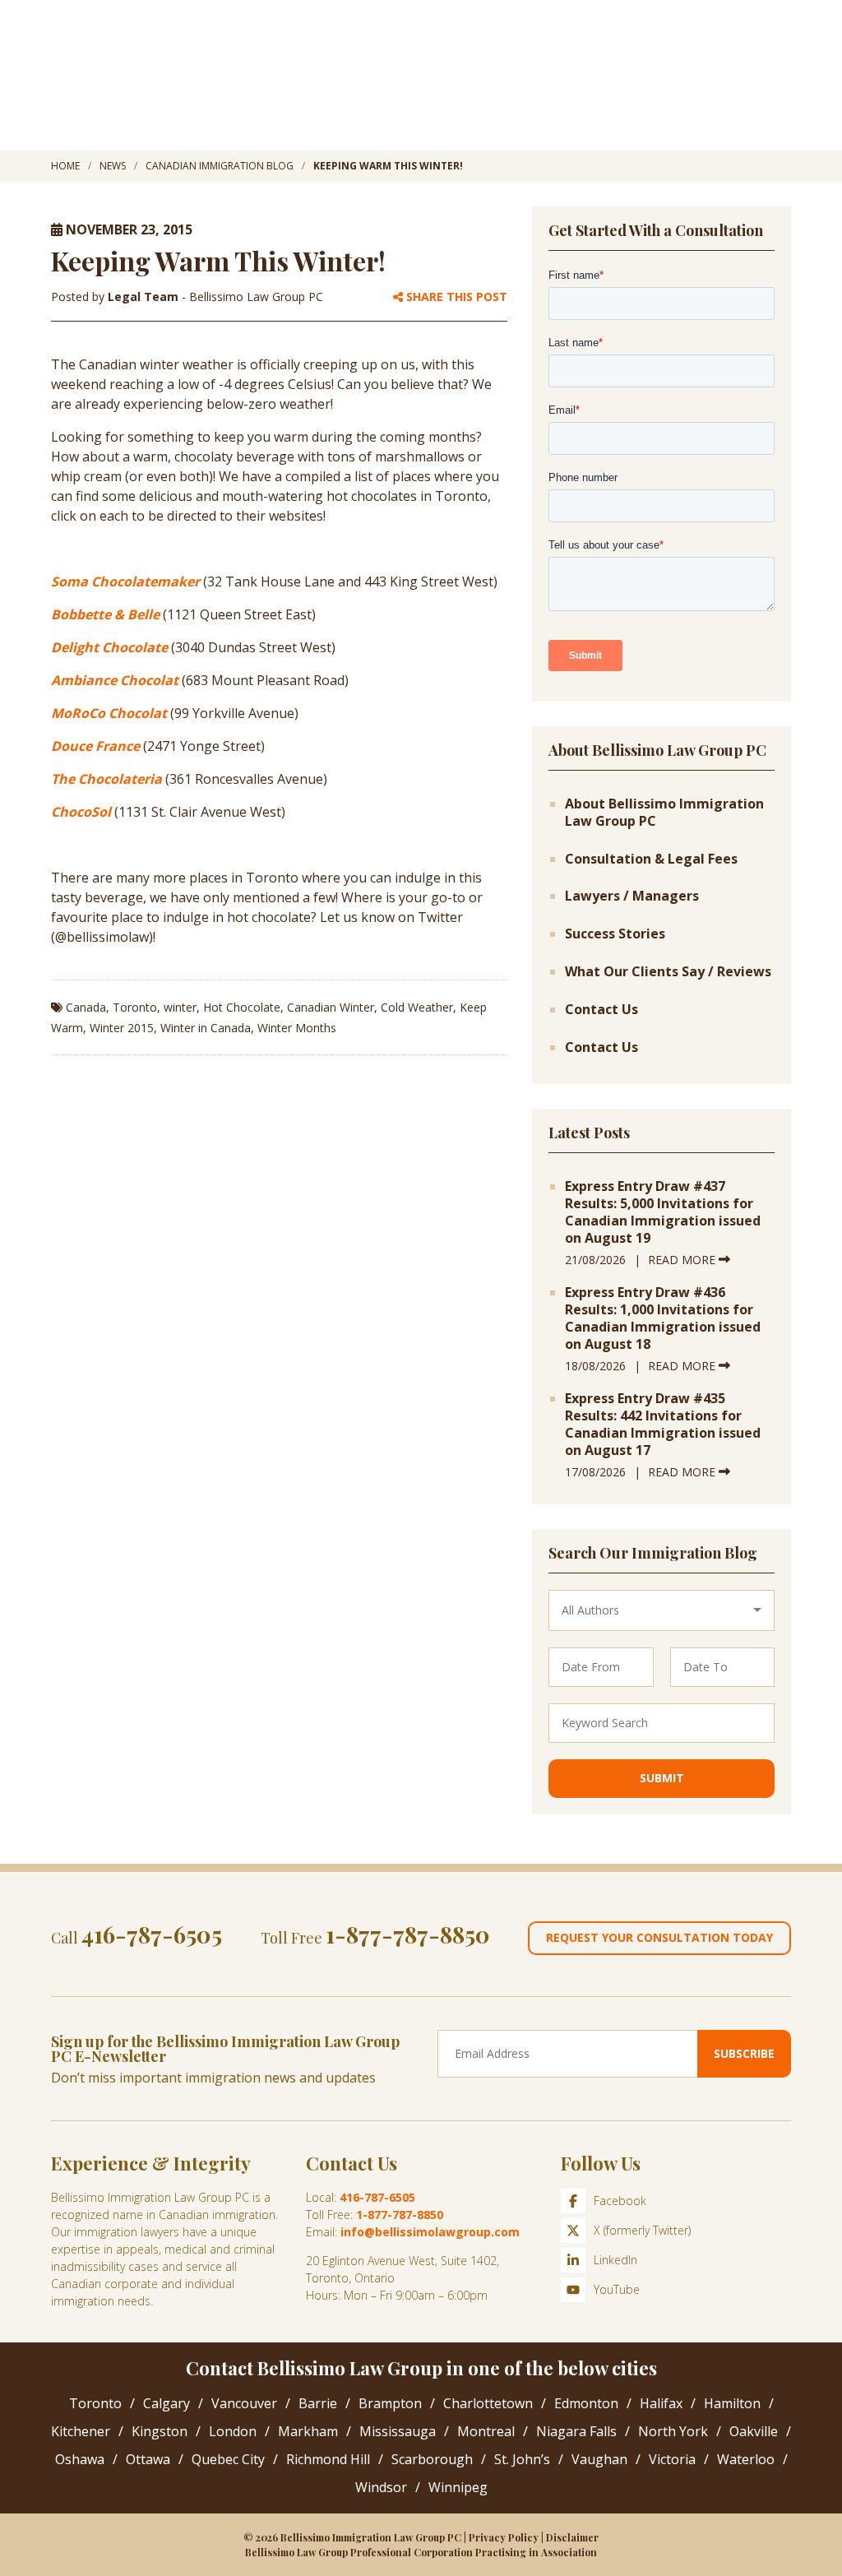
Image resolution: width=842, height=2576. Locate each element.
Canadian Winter (331, 1007)
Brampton (390, 2403)
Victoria (672, 2459)
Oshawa (80, 2459)
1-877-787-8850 (408, 1934)
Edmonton (586, 2403)
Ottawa (148, 2459)
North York (673, 2431)
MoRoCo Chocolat (109, 713)
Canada (86, 1007)
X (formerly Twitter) (642, 2230)
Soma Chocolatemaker (125, 581)
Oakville (754, 2431)
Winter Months (297, 1028)
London (233, 2431)
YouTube (617, 2289)
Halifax (661, 2403)
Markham (308, 2431)
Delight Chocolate (109, 647)
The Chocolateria (106, 779)
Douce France (95, 746)
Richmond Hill (328, 2459)
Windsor (381, 2487)
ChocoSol (81, 812)
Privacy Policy (504, 2537)
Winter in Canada (206, 1028)
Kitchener (81, 2431)
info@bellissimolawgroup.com (430, 2232)
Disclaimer (572, 2537)
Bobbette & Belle (105, 614)
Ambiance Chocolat (115, 680)
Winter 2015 (122, 1028)
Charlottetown (488, 2403)
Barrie (318, 2403)
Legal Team (145, 297)
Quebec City (228, 2459)
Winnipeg (458, 2487)
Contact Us (601, 1010)
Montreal (486, 2431)
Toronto (135, 1007)
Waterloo (746, 2459)
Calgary (167, 2403)
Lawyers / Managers (632, 896)
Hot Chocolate (242, 1007)
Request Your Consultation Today (659, 1937)
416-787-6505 (152, 1934)
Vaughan (599, 2459)
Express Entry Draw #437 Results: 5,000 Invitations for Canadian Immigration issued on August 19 (663, 1212)
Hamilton (732, 2403)
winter (180, 1007)
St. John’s (522, 2459)
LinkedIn (615, 2260)
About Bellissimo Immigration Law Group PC (664, 813)
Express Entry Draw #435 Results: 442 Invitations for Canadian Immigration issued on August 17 (663, 1424)
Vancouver (244, 2403)
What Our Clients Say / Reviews (668, 972)
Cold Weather (417, 1007)
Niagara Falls (576, 2431)
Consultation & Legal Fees (651, 859)
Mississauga (398, 2431)
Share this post (455, 297)
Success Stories (615, 934)
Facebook (620, 2201)
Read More (683, 1260)
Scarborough (432, 2459)
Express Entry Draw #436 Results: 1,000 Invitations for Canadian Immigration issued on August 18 (663, 1318)
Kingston (160, 2431)
